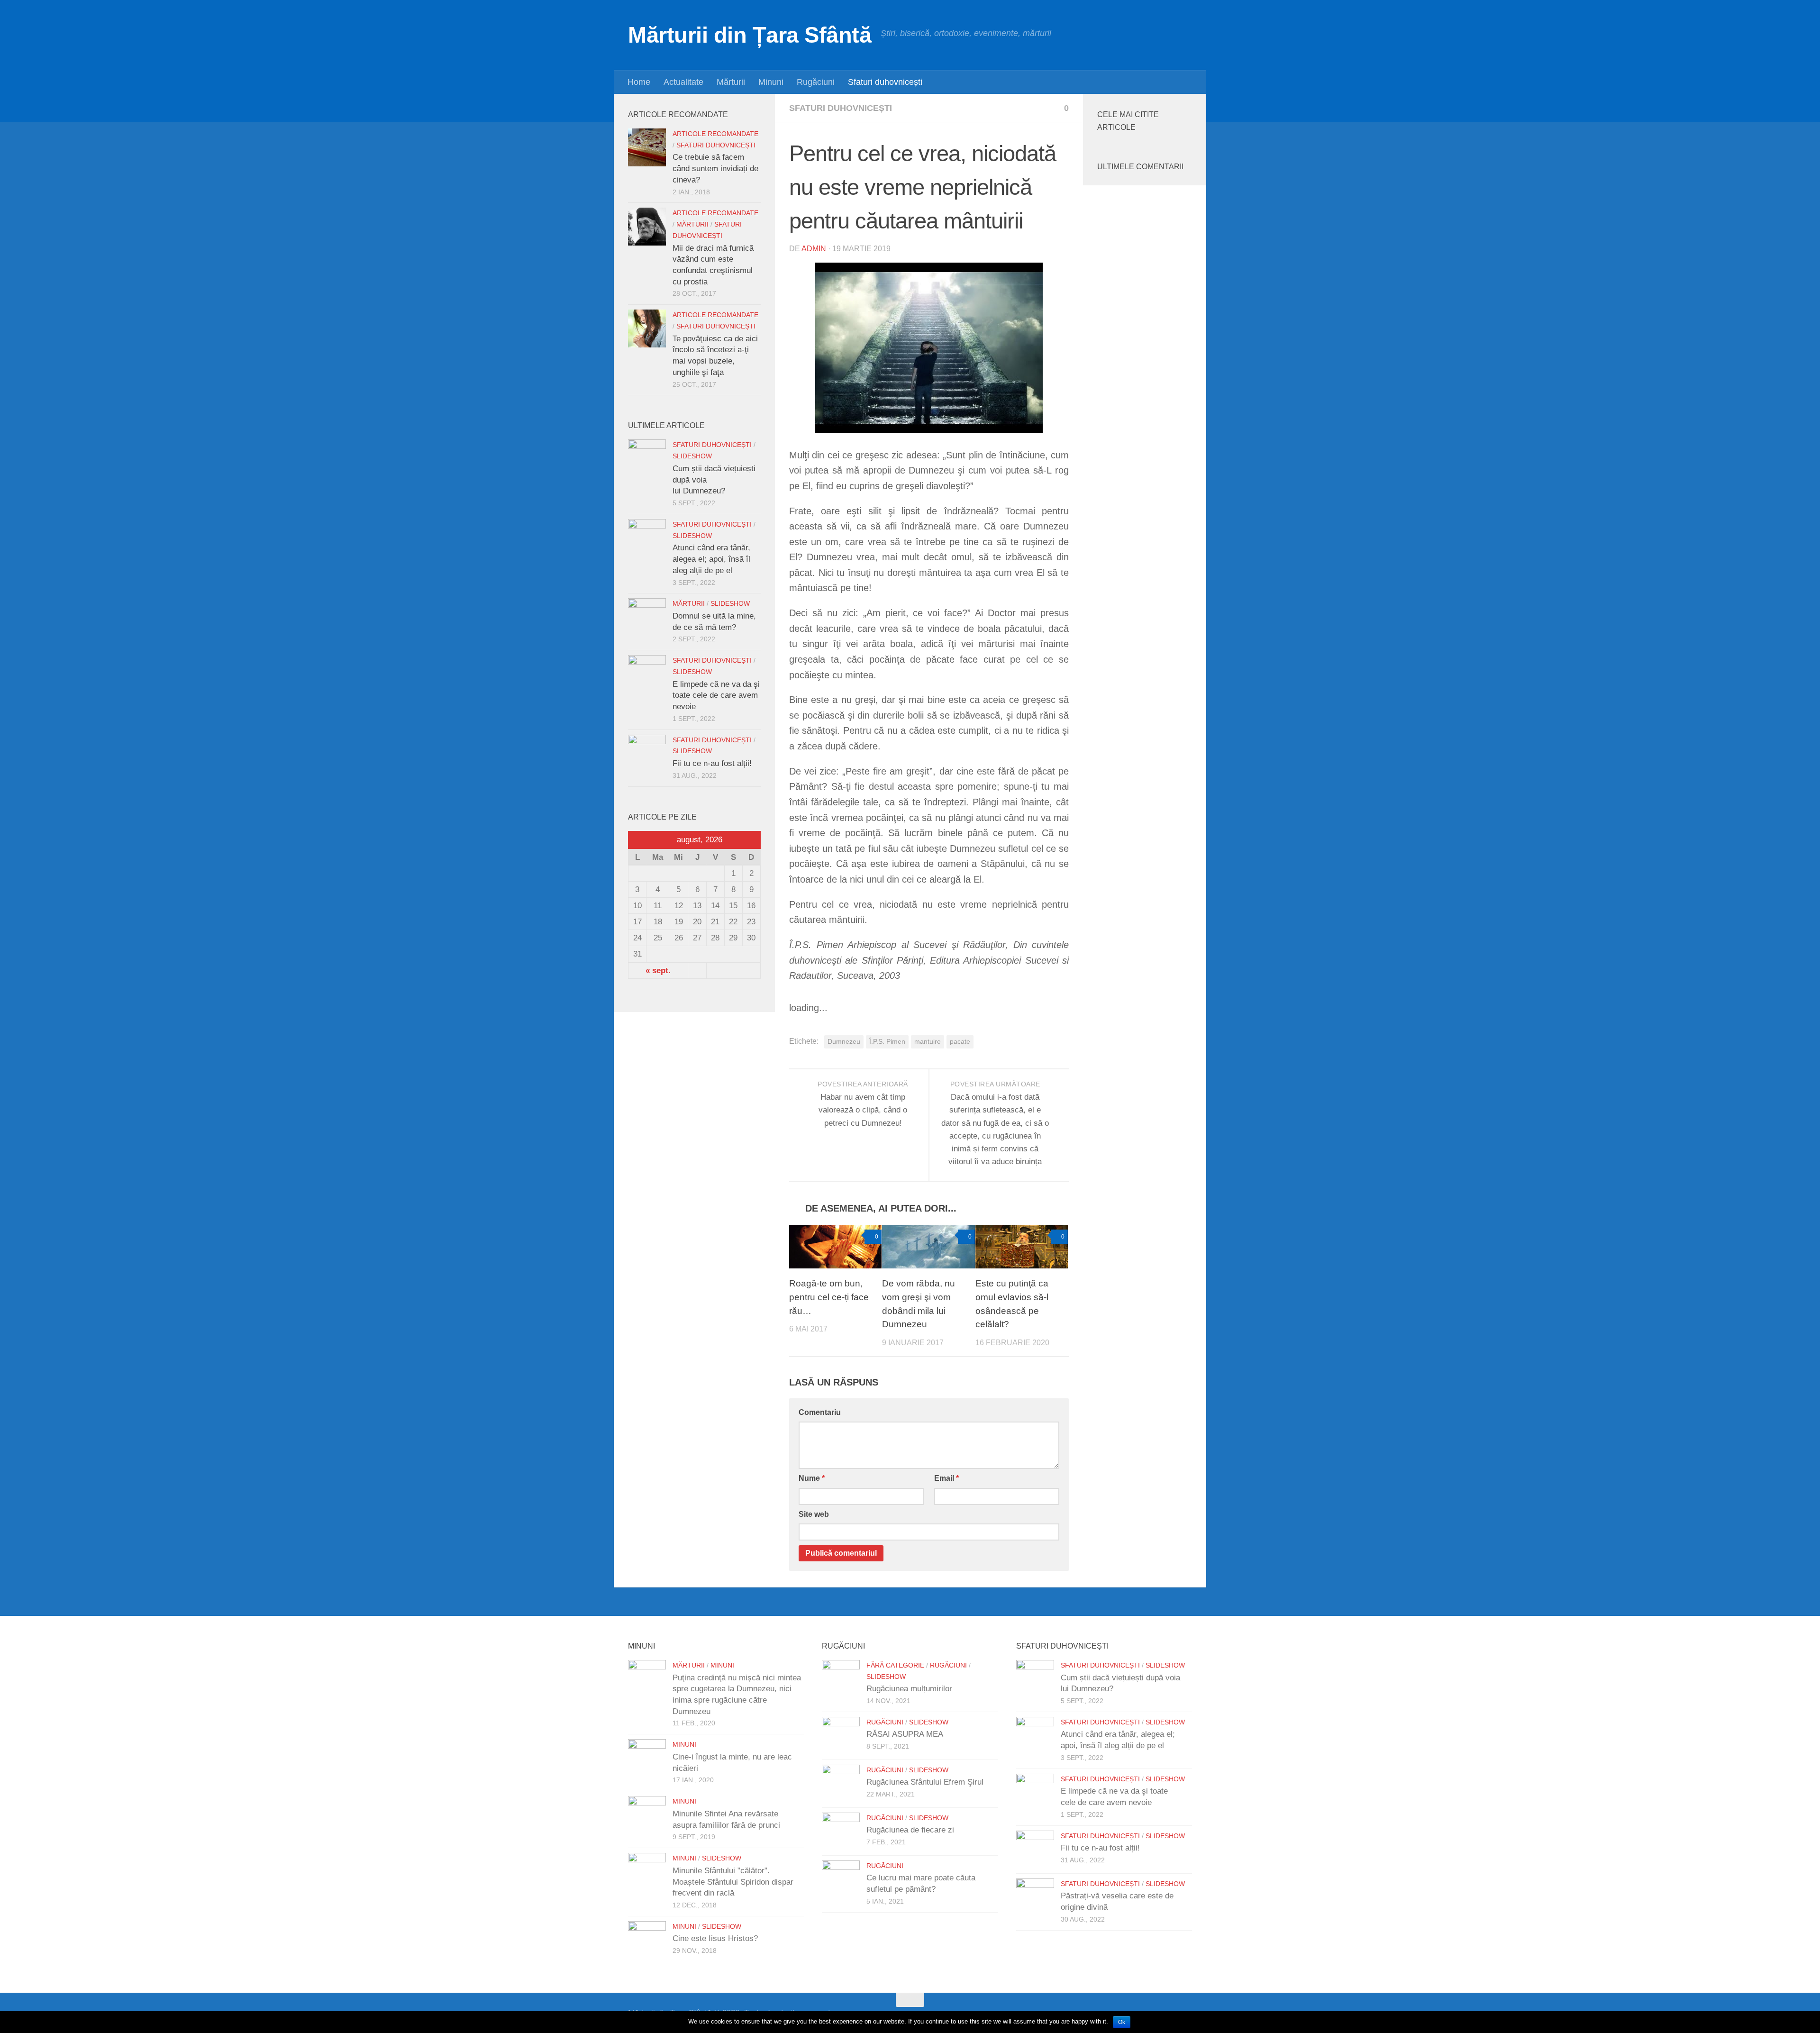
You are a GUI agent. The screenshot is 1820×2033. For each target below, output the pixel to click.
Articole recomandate (715, 134)
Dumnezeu (844, 1042)
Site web (814, 1514)
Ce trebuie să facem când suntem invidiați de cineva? (715, 168)
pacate (960, 1042)
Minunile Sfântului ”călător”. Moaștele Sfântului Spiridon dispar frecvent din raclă (733, 1882)
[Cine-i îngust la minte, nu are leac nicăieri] (647, 1758)
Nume (812, 1478)
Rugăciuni (816, 82)
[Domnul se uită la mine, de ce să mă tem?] (647, 617)
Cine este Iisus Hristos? (715, 1938)
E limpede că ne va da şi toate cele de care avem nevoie (716, 695)
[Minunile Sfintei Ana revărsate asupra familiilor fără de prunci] (647, 1815)
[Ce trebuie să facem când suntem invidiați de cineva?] (647, 147)
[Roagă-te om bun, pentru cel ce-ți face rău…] (835, 1247)
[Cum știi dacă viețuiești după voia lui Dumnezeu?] (647, 458)
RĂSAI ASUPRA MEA (905, 1734)
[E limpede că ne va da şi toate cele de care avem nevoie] (647, 674)
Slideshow (692, 456)
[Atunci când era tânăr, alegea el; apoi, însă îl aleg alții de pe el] (647, 538)
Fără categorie (895, 1665)
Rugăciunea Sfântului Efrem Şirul (925, 1782)
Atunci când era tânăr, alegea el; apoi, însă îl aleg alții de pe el (711, 559)
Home (639, 82)
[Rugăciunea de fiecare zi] (841, 1832)
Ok (1122, 2022)
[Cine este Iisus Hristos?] (647, 1940)
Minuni (771, 82)
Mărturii (731, 82)
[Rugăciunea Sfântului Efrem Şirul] (841, 1784)
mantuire (928, 1042)
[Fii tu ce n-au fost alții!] (647, 754)
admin (814, 249)
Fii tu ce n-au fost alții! (712, 763)
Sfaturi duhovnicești (885, 82)
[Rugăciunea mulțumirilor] (841, 1679)
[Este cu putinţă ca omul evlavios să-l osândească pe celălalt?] (1022, 1247)
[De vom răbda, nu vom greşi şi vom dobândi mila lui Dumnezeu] (928, 1247)
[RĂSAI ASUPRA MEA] (841, 1736)
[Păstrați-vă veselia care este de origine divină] (1035, 1897)
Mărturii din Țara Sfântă (750, 35)
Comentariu (820, 1412)
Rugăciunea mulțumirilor (909, 1689)
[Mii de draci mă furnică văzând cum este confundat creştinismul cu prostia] (647, 227)
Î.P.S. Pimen (887, 1042)
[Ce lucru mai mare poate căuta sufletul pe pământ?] (841, 1879)
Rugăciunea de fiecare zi (910, 1830)
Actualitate (683, 82)
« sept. (658, 971)
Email (946, 1478)
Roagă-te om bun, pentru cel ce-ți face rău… (829, 1297)
